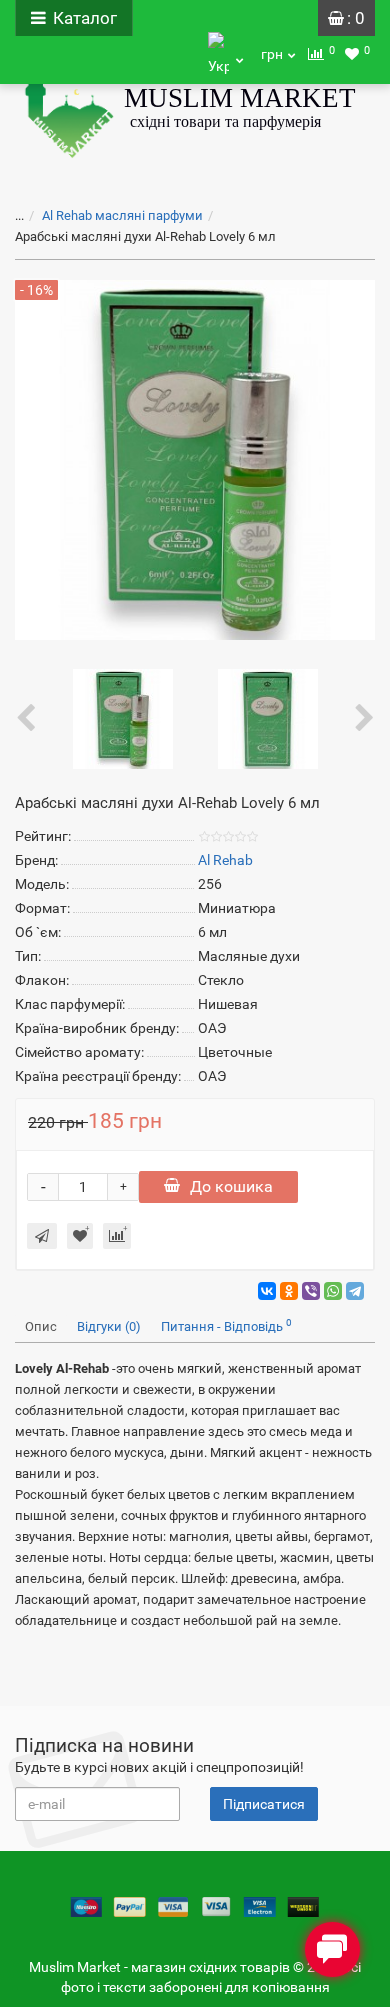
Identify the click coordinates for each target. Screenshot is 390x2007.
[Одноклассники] (289, 1291)
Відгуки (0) (109, 1326)
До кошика (231, 1186)
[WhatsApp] (333, 1291)
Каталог (85, 18)
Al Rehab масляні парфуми (122, 215)
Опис (41, 1326)
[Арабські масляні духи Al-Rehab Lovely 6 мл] (123, 718)
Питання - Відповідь (226, 1325)
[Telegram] (355, 1291)
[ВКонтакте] (267, 1291)
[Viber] (311, 1291)
